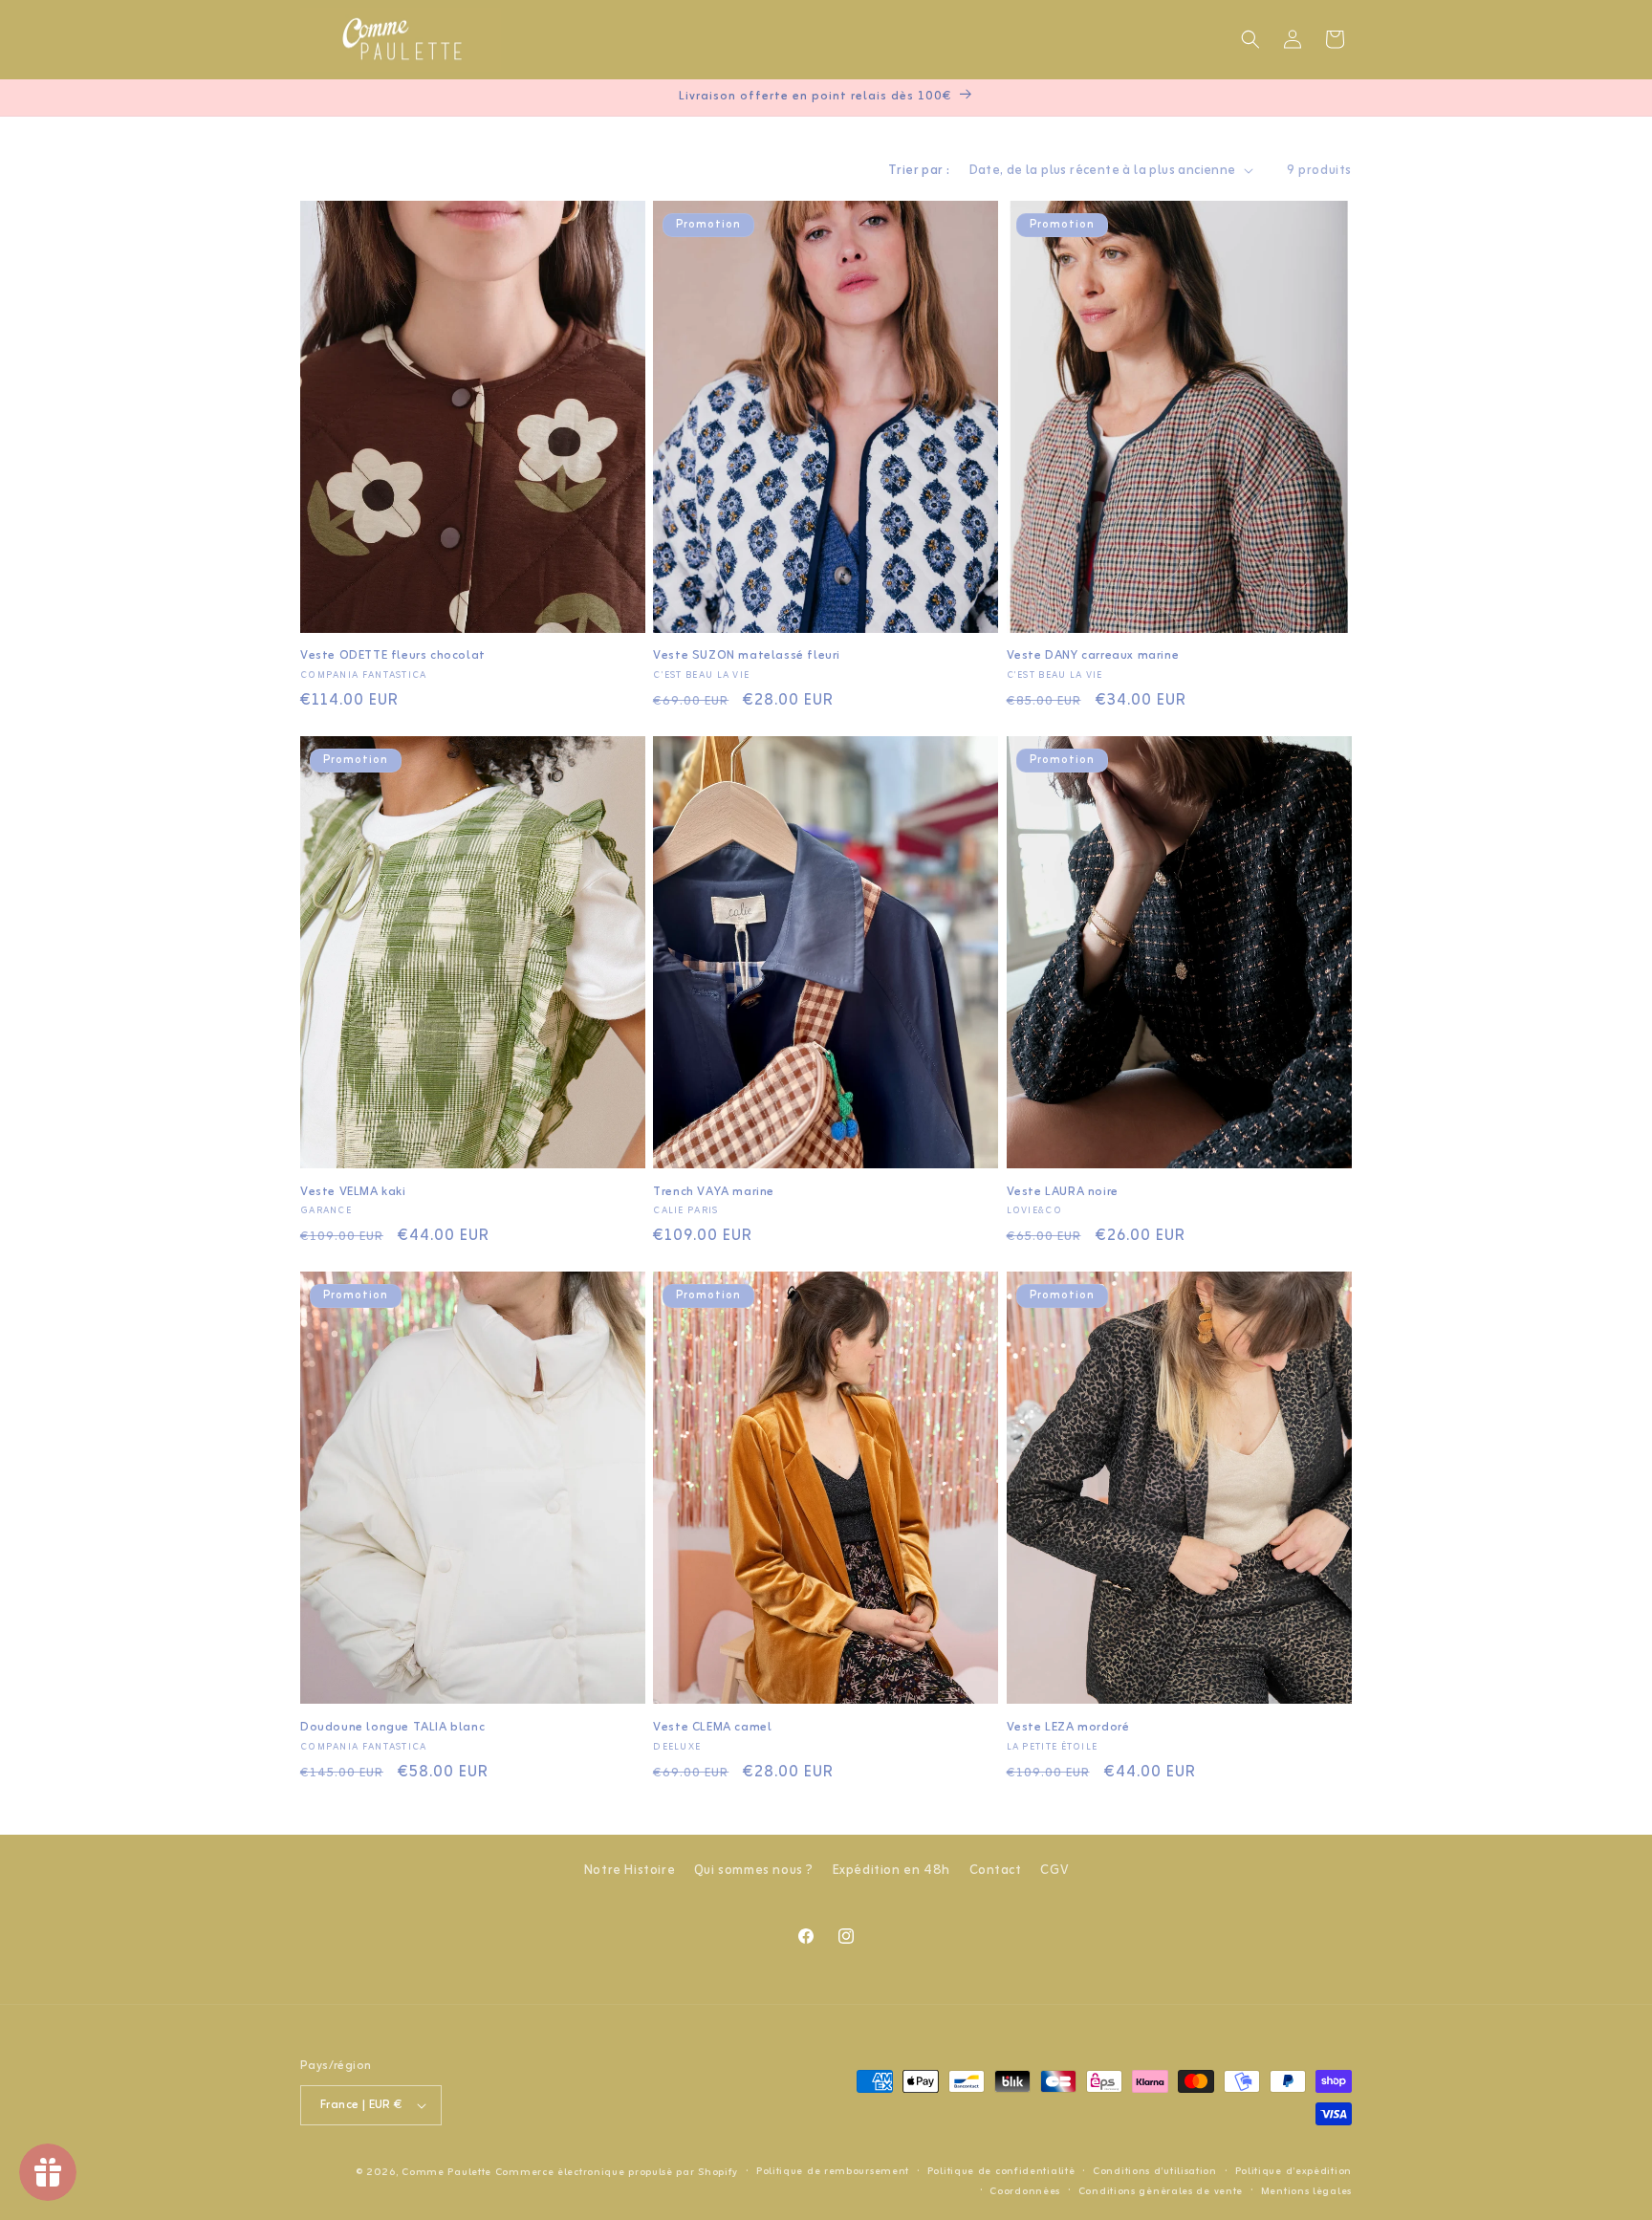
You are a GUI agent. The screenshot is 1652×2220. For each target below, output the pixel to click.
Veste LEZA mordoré (1068, 1728)
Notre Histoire (630, 1871)
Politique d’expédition (1293, 2171)
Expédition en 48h (891, 1871)
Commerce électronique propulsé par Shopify (617, 2172)
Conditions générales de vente (1161, 2191)
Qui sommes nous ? (754, 1871)
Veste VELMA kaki (353, 1193)
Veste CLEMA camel (712, 1728)
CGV (1054, 1871)
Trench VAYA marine (714, 1193)
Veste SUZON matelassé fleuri (747, 656)
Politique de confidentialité (1001, 2171)
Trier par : (919, 171)
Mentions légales (1306, 2191)
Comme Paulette (446, 2172)
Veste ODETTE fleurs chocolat (393, 656)
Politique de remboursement (833, 2171)
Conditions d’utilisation (1155, 2171)
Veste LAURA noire (1063, 1193)
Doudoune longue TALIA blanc (392, 1728)
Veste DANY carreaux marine (1093, 656)
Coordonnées (1025, 2191)
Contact (996, 1871)
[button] (1250, 39)
